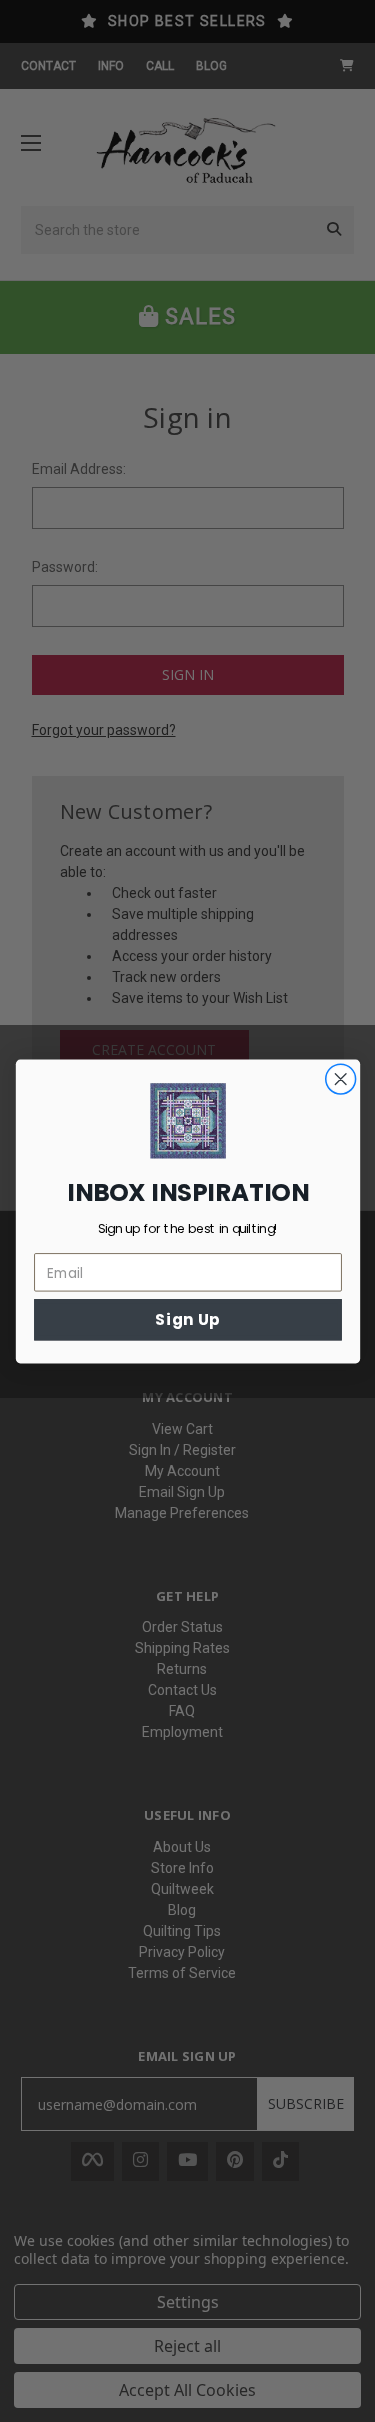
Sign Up (187, 1319)
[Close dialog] (340, 1078)
